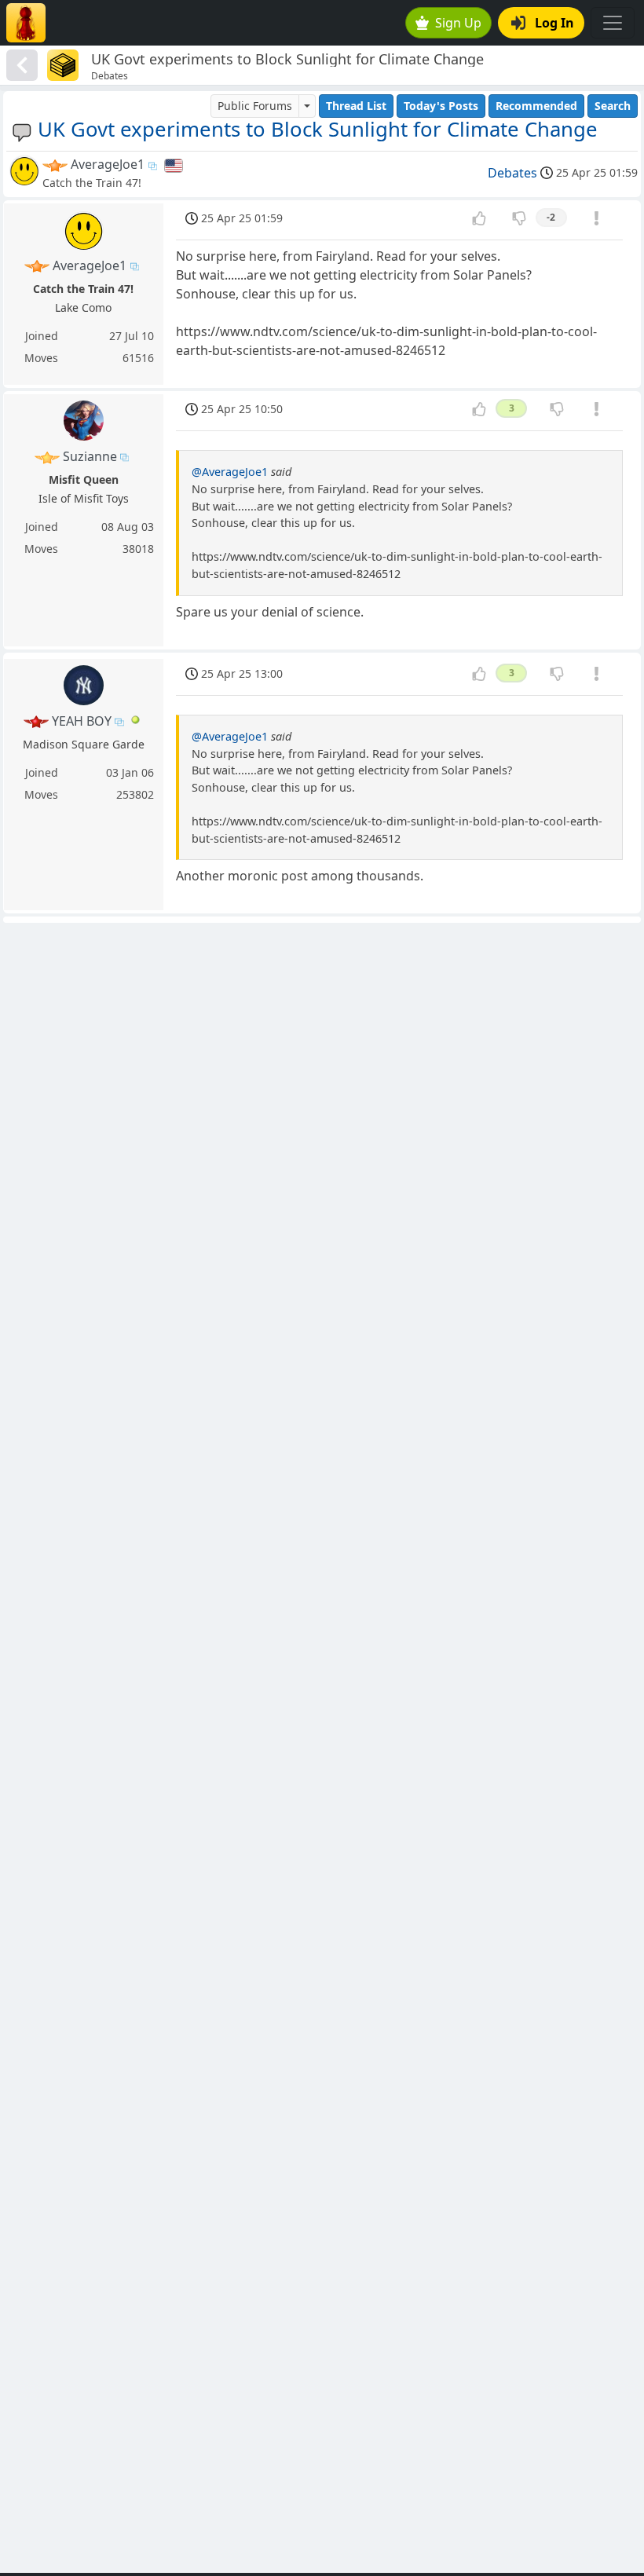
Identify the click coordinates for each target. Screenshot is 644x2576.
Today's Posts (441, 106)
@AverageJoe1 (230, 472)
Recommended (536, 106)
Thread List (356, 106)
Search (613, 106)
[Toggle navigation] (613, 23)
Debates (512, 173)
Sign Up (458, 23)
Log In (554, 23)
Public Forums (255, 106)
